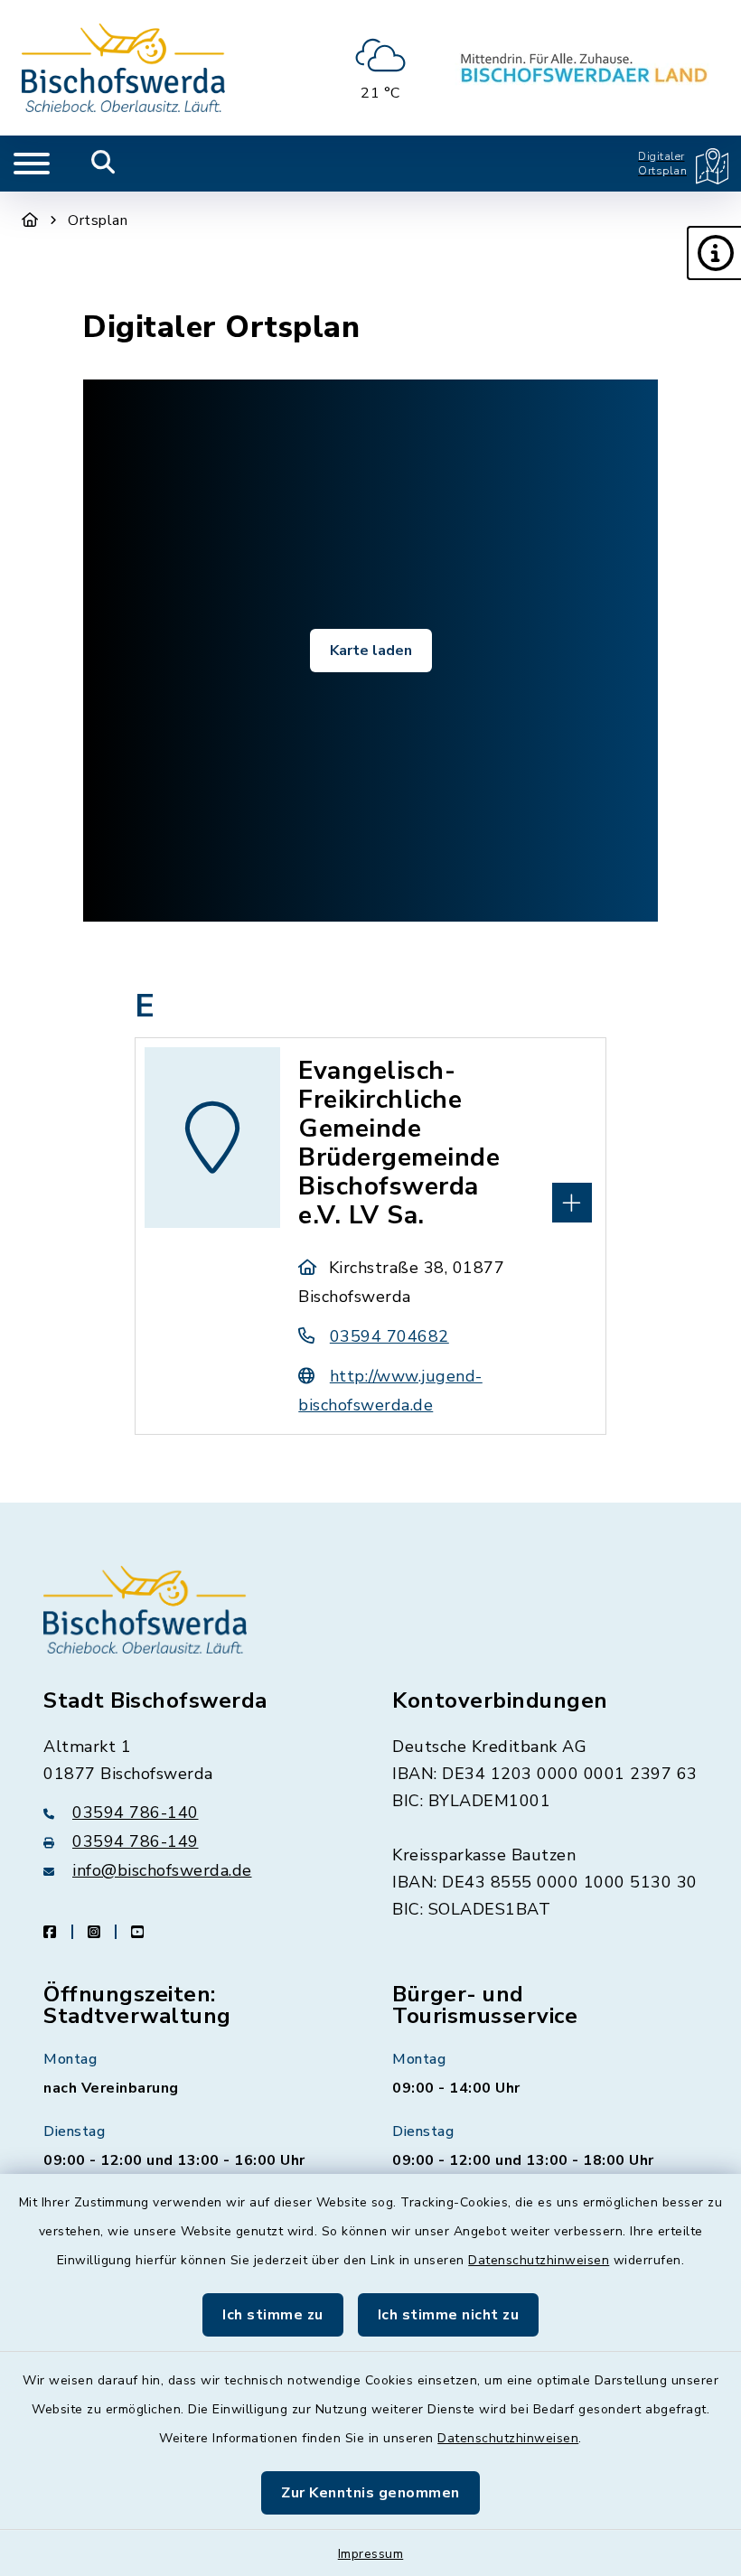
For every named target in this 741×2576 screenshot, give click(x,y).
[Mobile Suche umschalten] (103, 164)
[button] (714, 253)
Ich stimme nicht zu (449, 2315)
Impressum (371, 2554)
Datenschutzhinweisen (539, 2260)
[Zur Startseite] (30, 220)
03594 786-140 (136, 1813)
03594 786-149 (136, 1841)
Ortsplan (98, 220)
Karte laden (371, 651)
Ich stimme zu (273, 2315)
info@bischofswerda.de (162, 1870)
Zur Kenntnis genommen (370, 2493)
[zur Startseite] (123, 68)
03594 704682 (389, 1336)
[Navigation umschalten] (32, 164)
